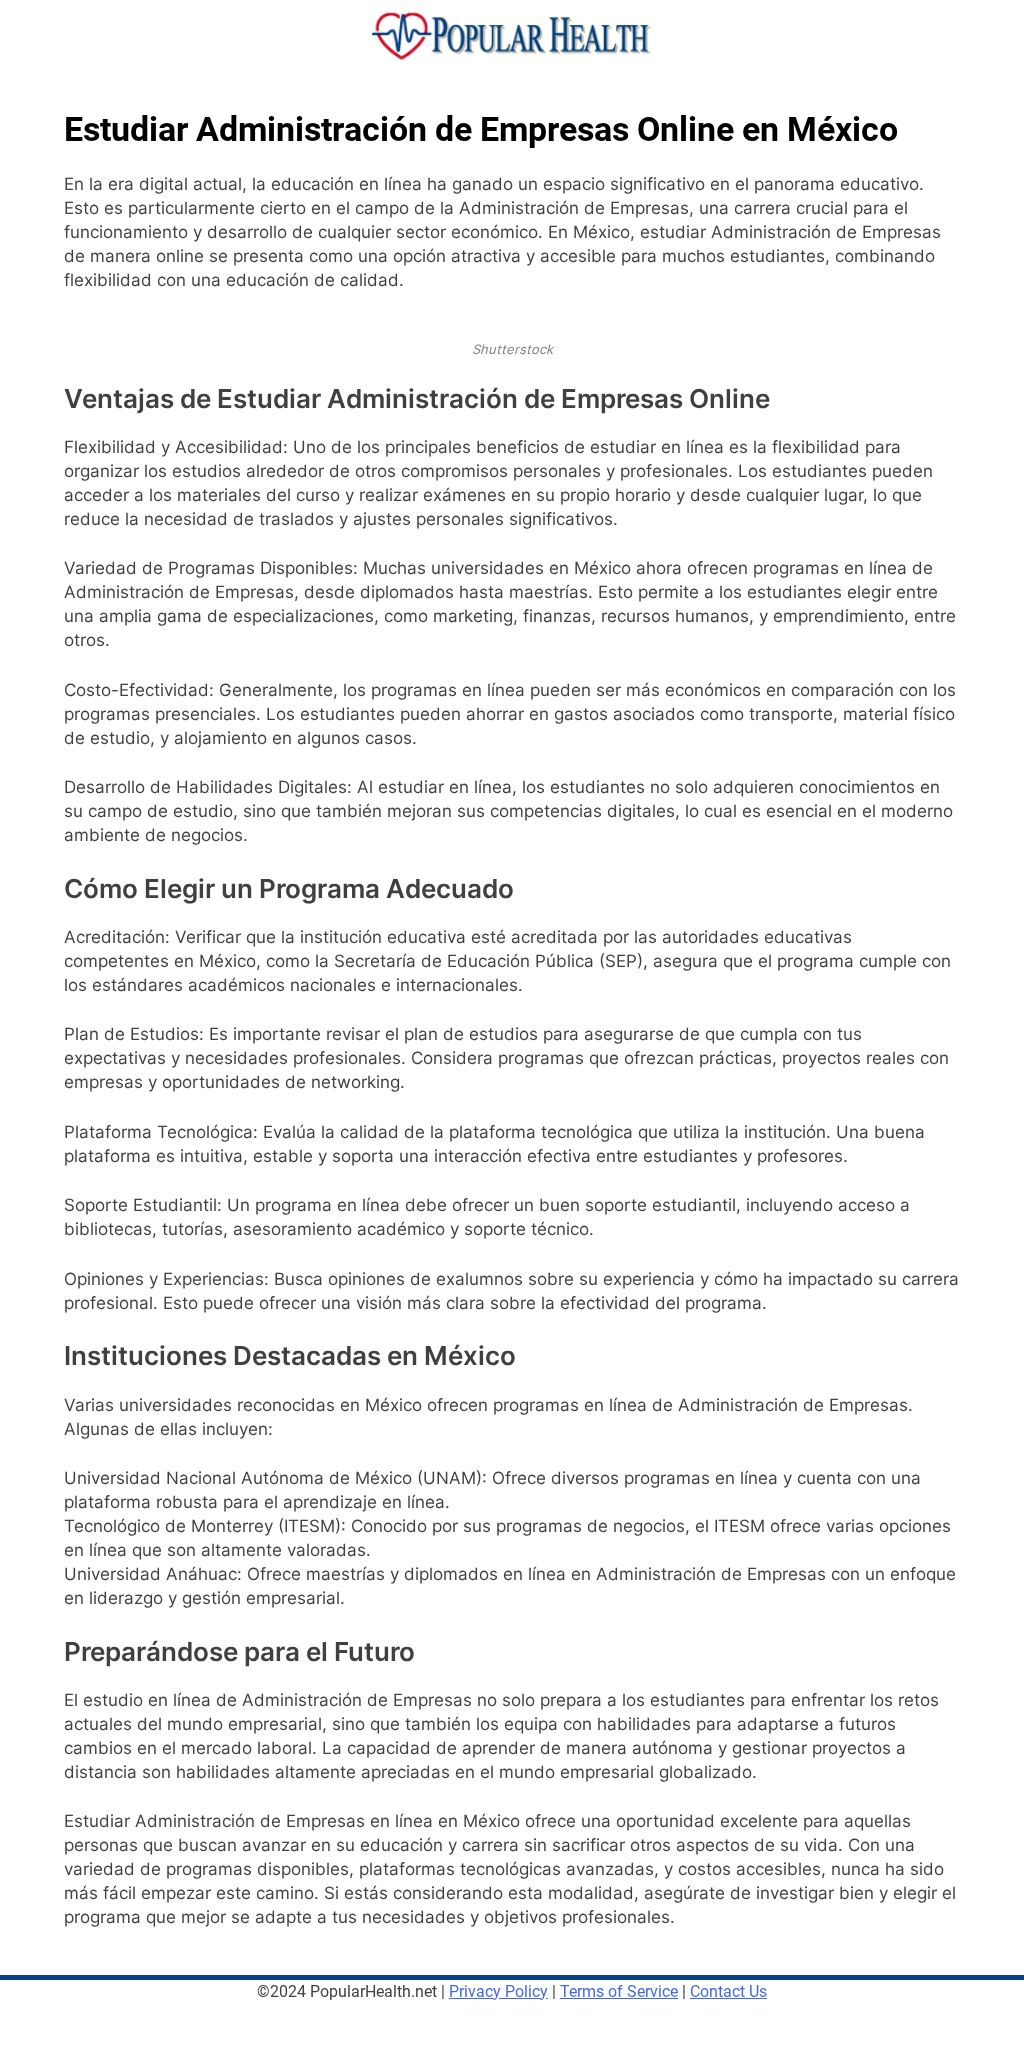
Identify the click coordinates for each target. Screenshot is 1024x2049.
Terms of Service (619, 1991)
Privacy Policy (498, 1991)
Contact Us (728, 1991)
